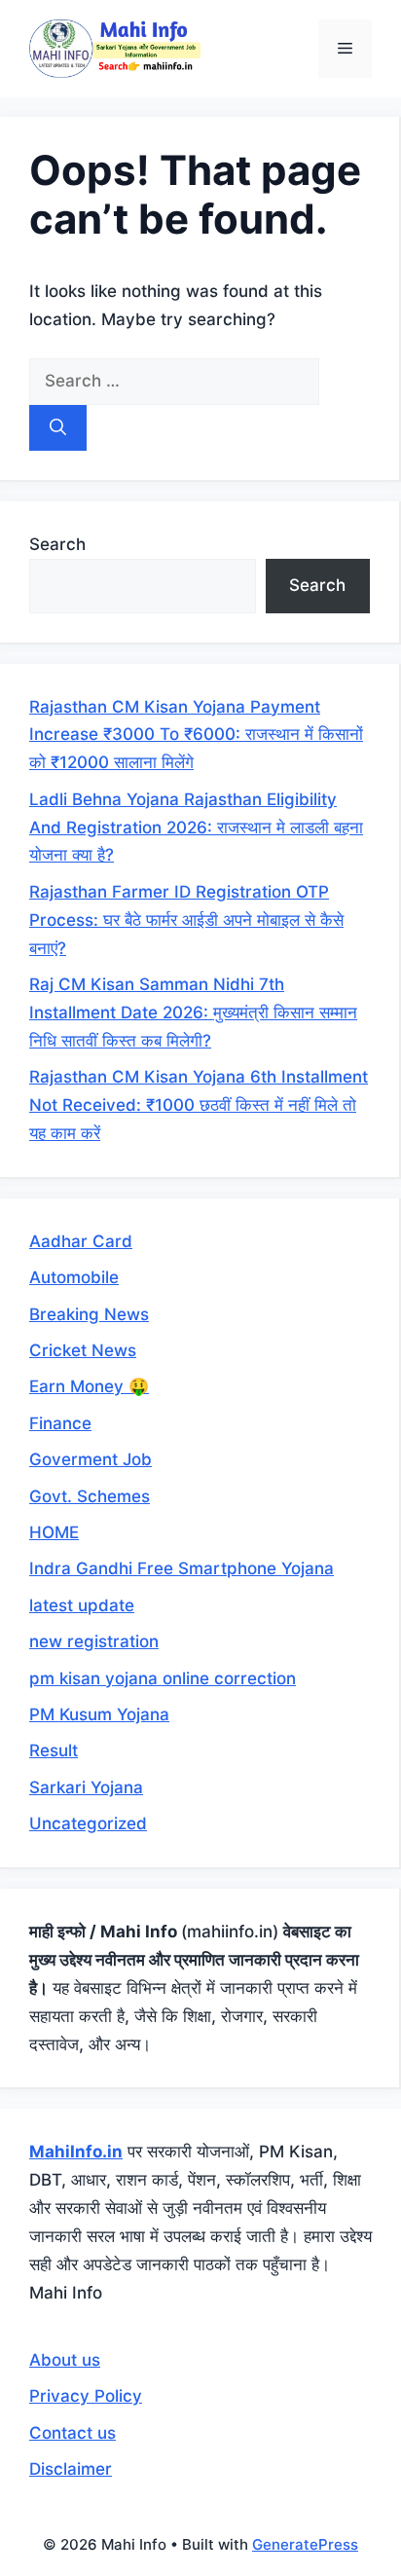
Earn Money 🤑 (89, 1386)
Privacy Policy (86, 2396)
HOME (54, 1532)
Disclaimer (71, 2469)
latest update (82, 1605)
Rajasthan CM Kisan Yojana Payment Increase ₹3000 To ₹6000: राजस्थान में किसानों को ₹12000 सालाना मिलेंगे (196, 735)
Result (54, 1750)
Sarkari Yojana (86, 1787)
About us (65, 2360)
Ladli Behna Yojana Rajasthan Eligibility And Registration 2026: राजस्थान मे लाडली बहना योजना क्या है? (196, 828)
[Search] (58, 428)
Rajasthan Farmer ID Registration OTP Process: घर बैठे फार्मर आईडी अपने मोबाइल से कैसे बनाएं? (186, 920)
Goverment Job (91, 1459)
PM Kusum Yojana (99, 1714)
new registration (94, 1641)
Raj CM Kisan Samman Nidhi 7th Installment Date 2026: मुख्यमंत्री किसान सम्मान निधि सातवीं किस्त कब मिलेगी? (193, 1012)
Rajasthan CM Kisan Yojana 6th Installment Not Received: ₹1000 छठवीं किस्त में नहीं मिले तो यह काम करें (199, 1105)
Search (57, 544)
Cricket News (83, 1350)
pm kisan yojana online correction (163, 1678)
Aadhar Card (81, 1241)
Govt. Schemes (90, 1496)
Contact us (73, 2433)
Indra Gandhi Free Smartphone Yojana (182, 1568)
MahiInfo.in (76, 2152)
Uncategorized (88, 1823)
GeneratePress (305, 2544)
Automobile (74, 1277)
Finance (60, 1423)
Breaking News (89, 1314)
